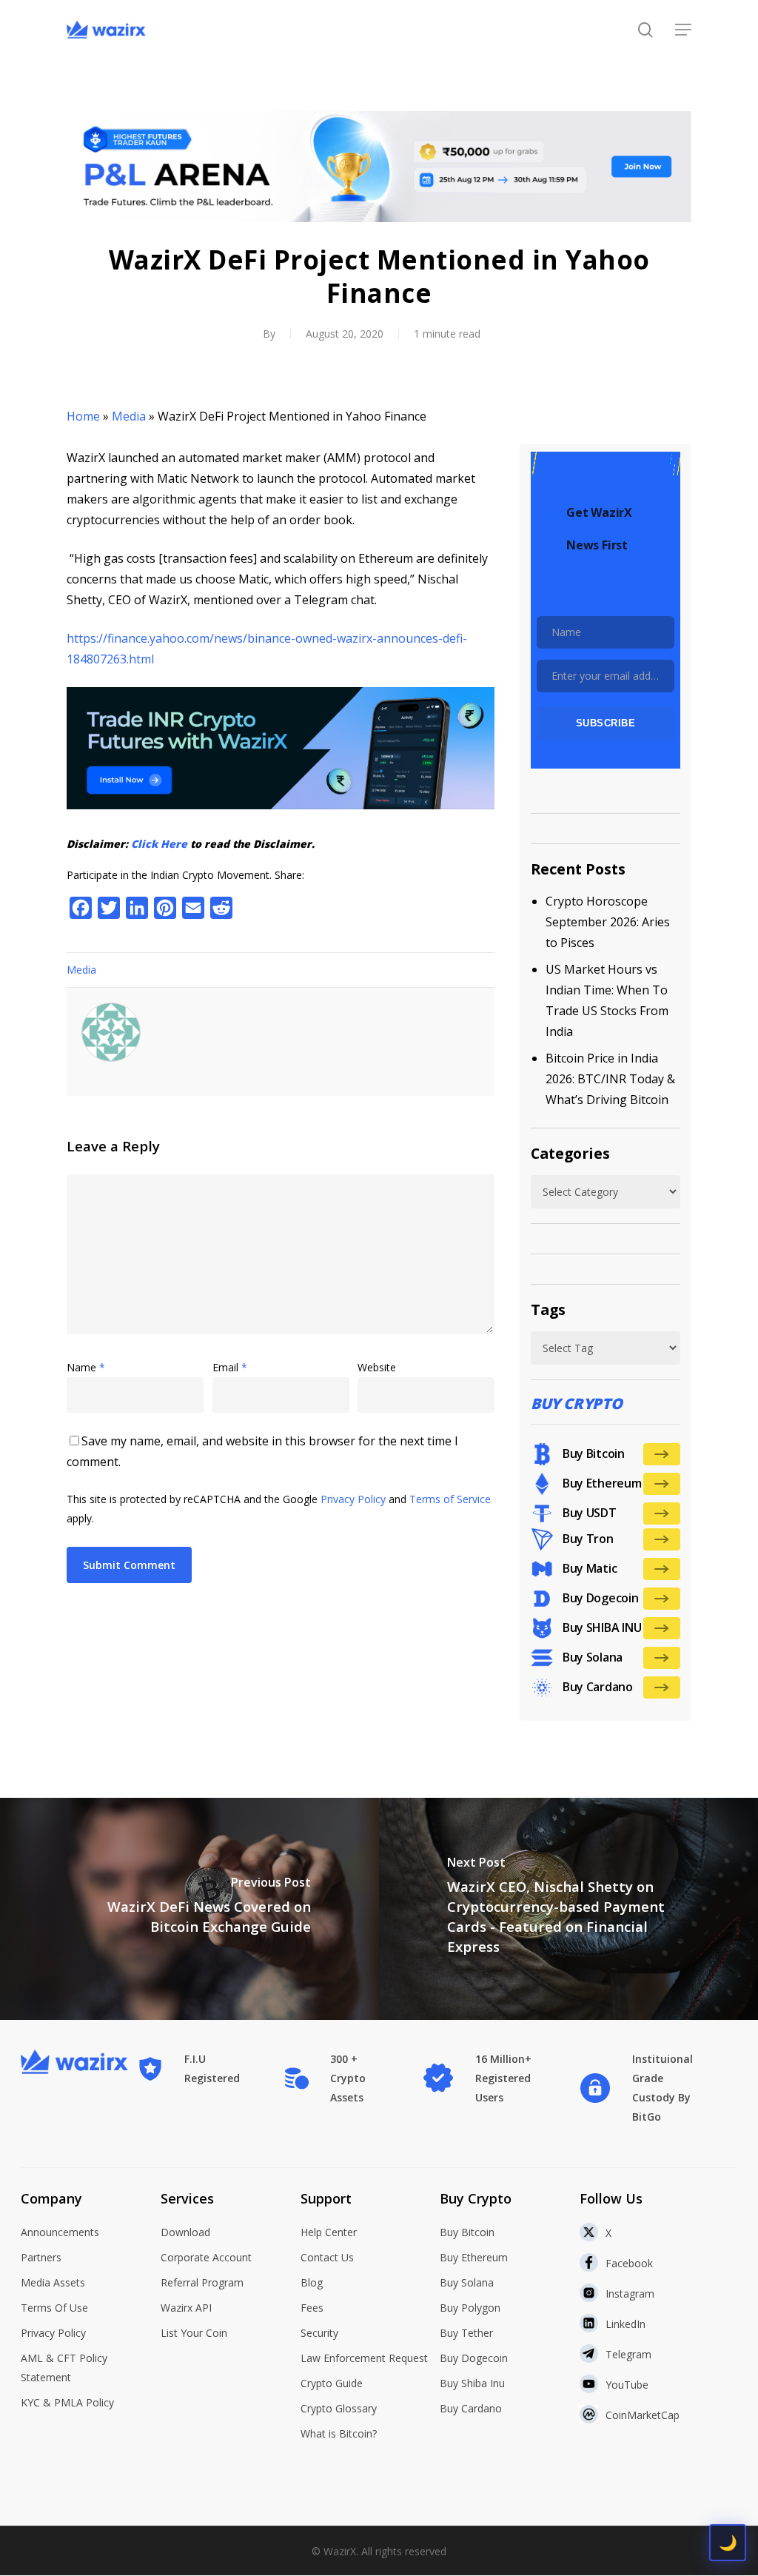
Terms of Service (450, 1499)
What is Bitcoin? (339, 2433)
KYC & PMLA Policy (67, 2402)
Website (377, 1367)
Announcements (60, 2232)
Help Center (329, 2232)
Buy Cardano (471, 2408)
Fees (312, 2308)
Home (83, 416)
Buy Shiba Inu (472, 2383)
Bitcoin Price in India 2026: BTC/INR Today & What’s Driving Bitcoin (610, 1079)
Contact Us (327, 2257)
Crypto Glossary (339, 2408)
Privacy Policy (353, 1499)
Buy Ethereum (474, 2257)
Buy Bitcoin (467, 2232)
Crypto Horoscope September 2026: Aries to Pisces (608, 922)
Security (319, 2333)
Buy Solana (467, 2282)
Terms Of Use (54, 2308)
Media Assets (53, 2282)
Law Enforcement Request (364, 2358)
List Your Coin (194, 2333)
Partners (41, 2257)
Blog (312, 2282)
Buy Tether (466, 2333)
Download (185, 2232)
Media (129, 416)
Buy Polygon (470, 2308)
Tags (548, 1309)
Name (86, 1367)
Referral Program (202, 2282)
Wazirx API (186, 2308)
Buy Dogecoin (474, 2358)
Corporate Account (206, 2257)
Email (230, 1367)
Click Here (159, 844)
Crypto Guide (332, 2383)
